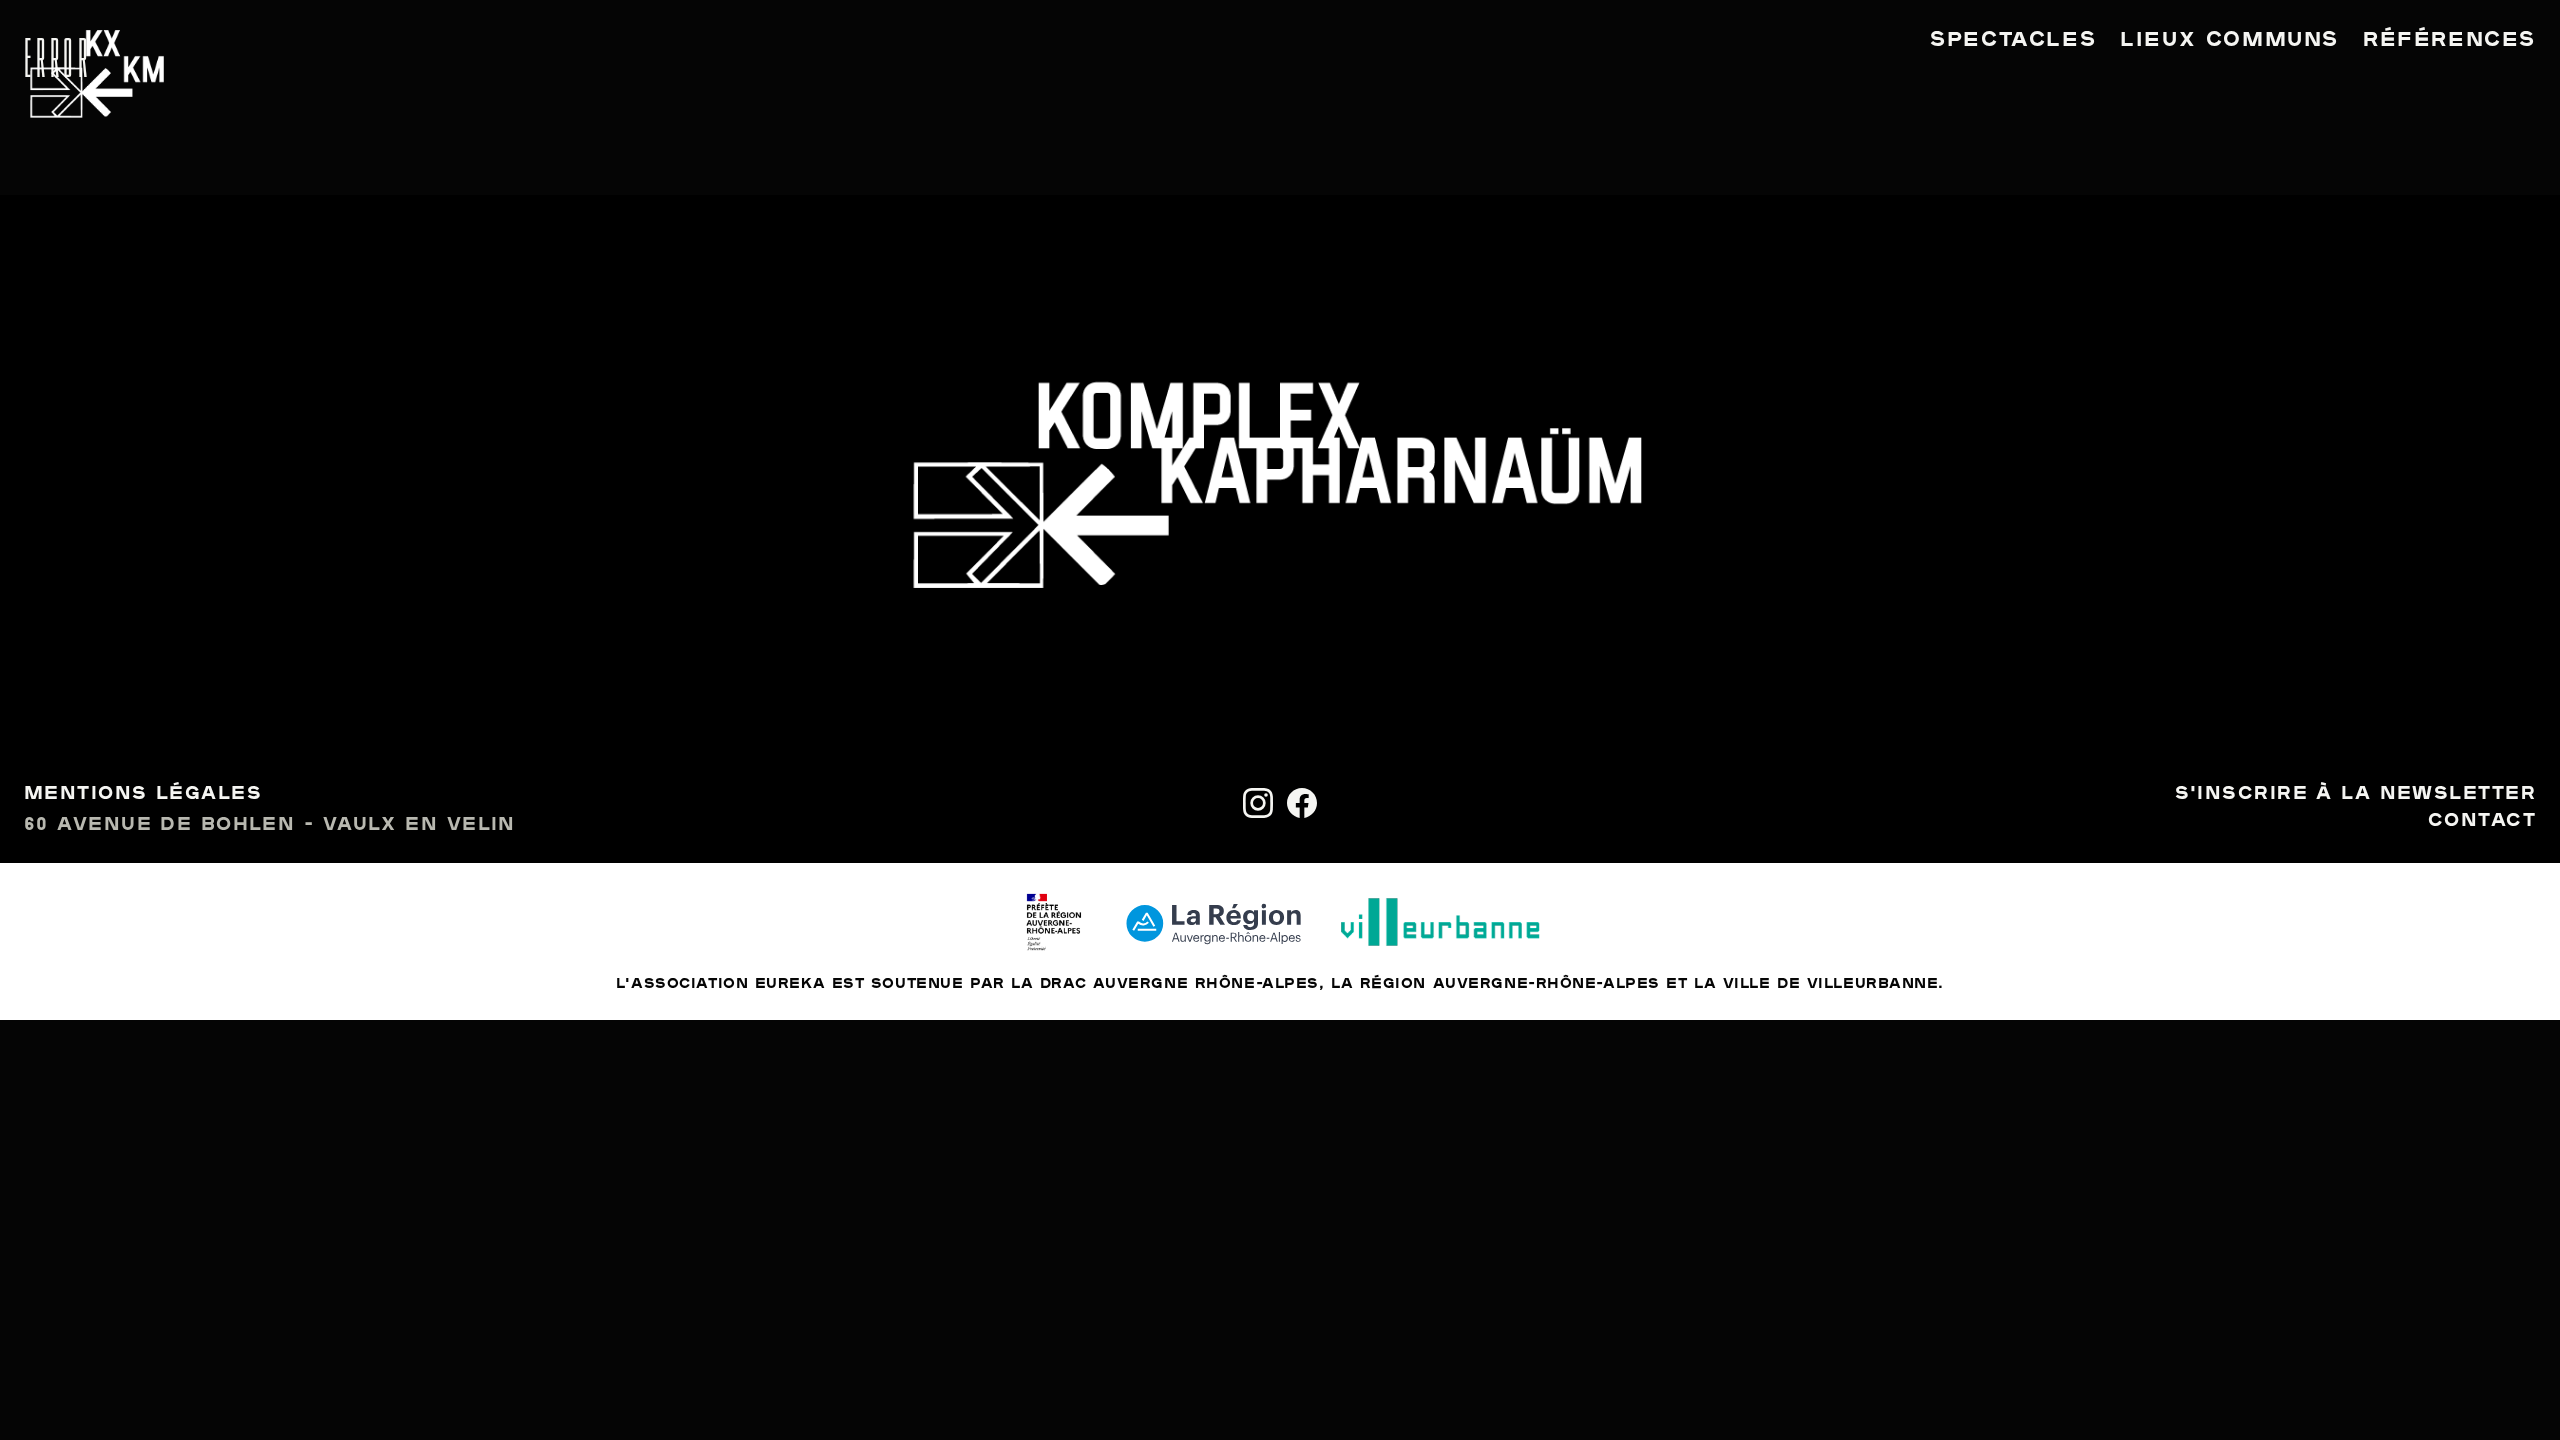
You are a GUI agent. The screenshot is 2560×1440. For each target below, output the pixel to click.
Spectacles (2013, 40)
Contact (2482, 821)
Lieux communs (2229, 40)
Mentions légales (143, 794)
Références (2449, 40)
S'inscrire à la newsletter (2355, 794)
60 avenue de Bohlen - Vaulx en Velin (270, 825)
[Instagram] (1258, 803)
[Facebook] (1302, 803)
